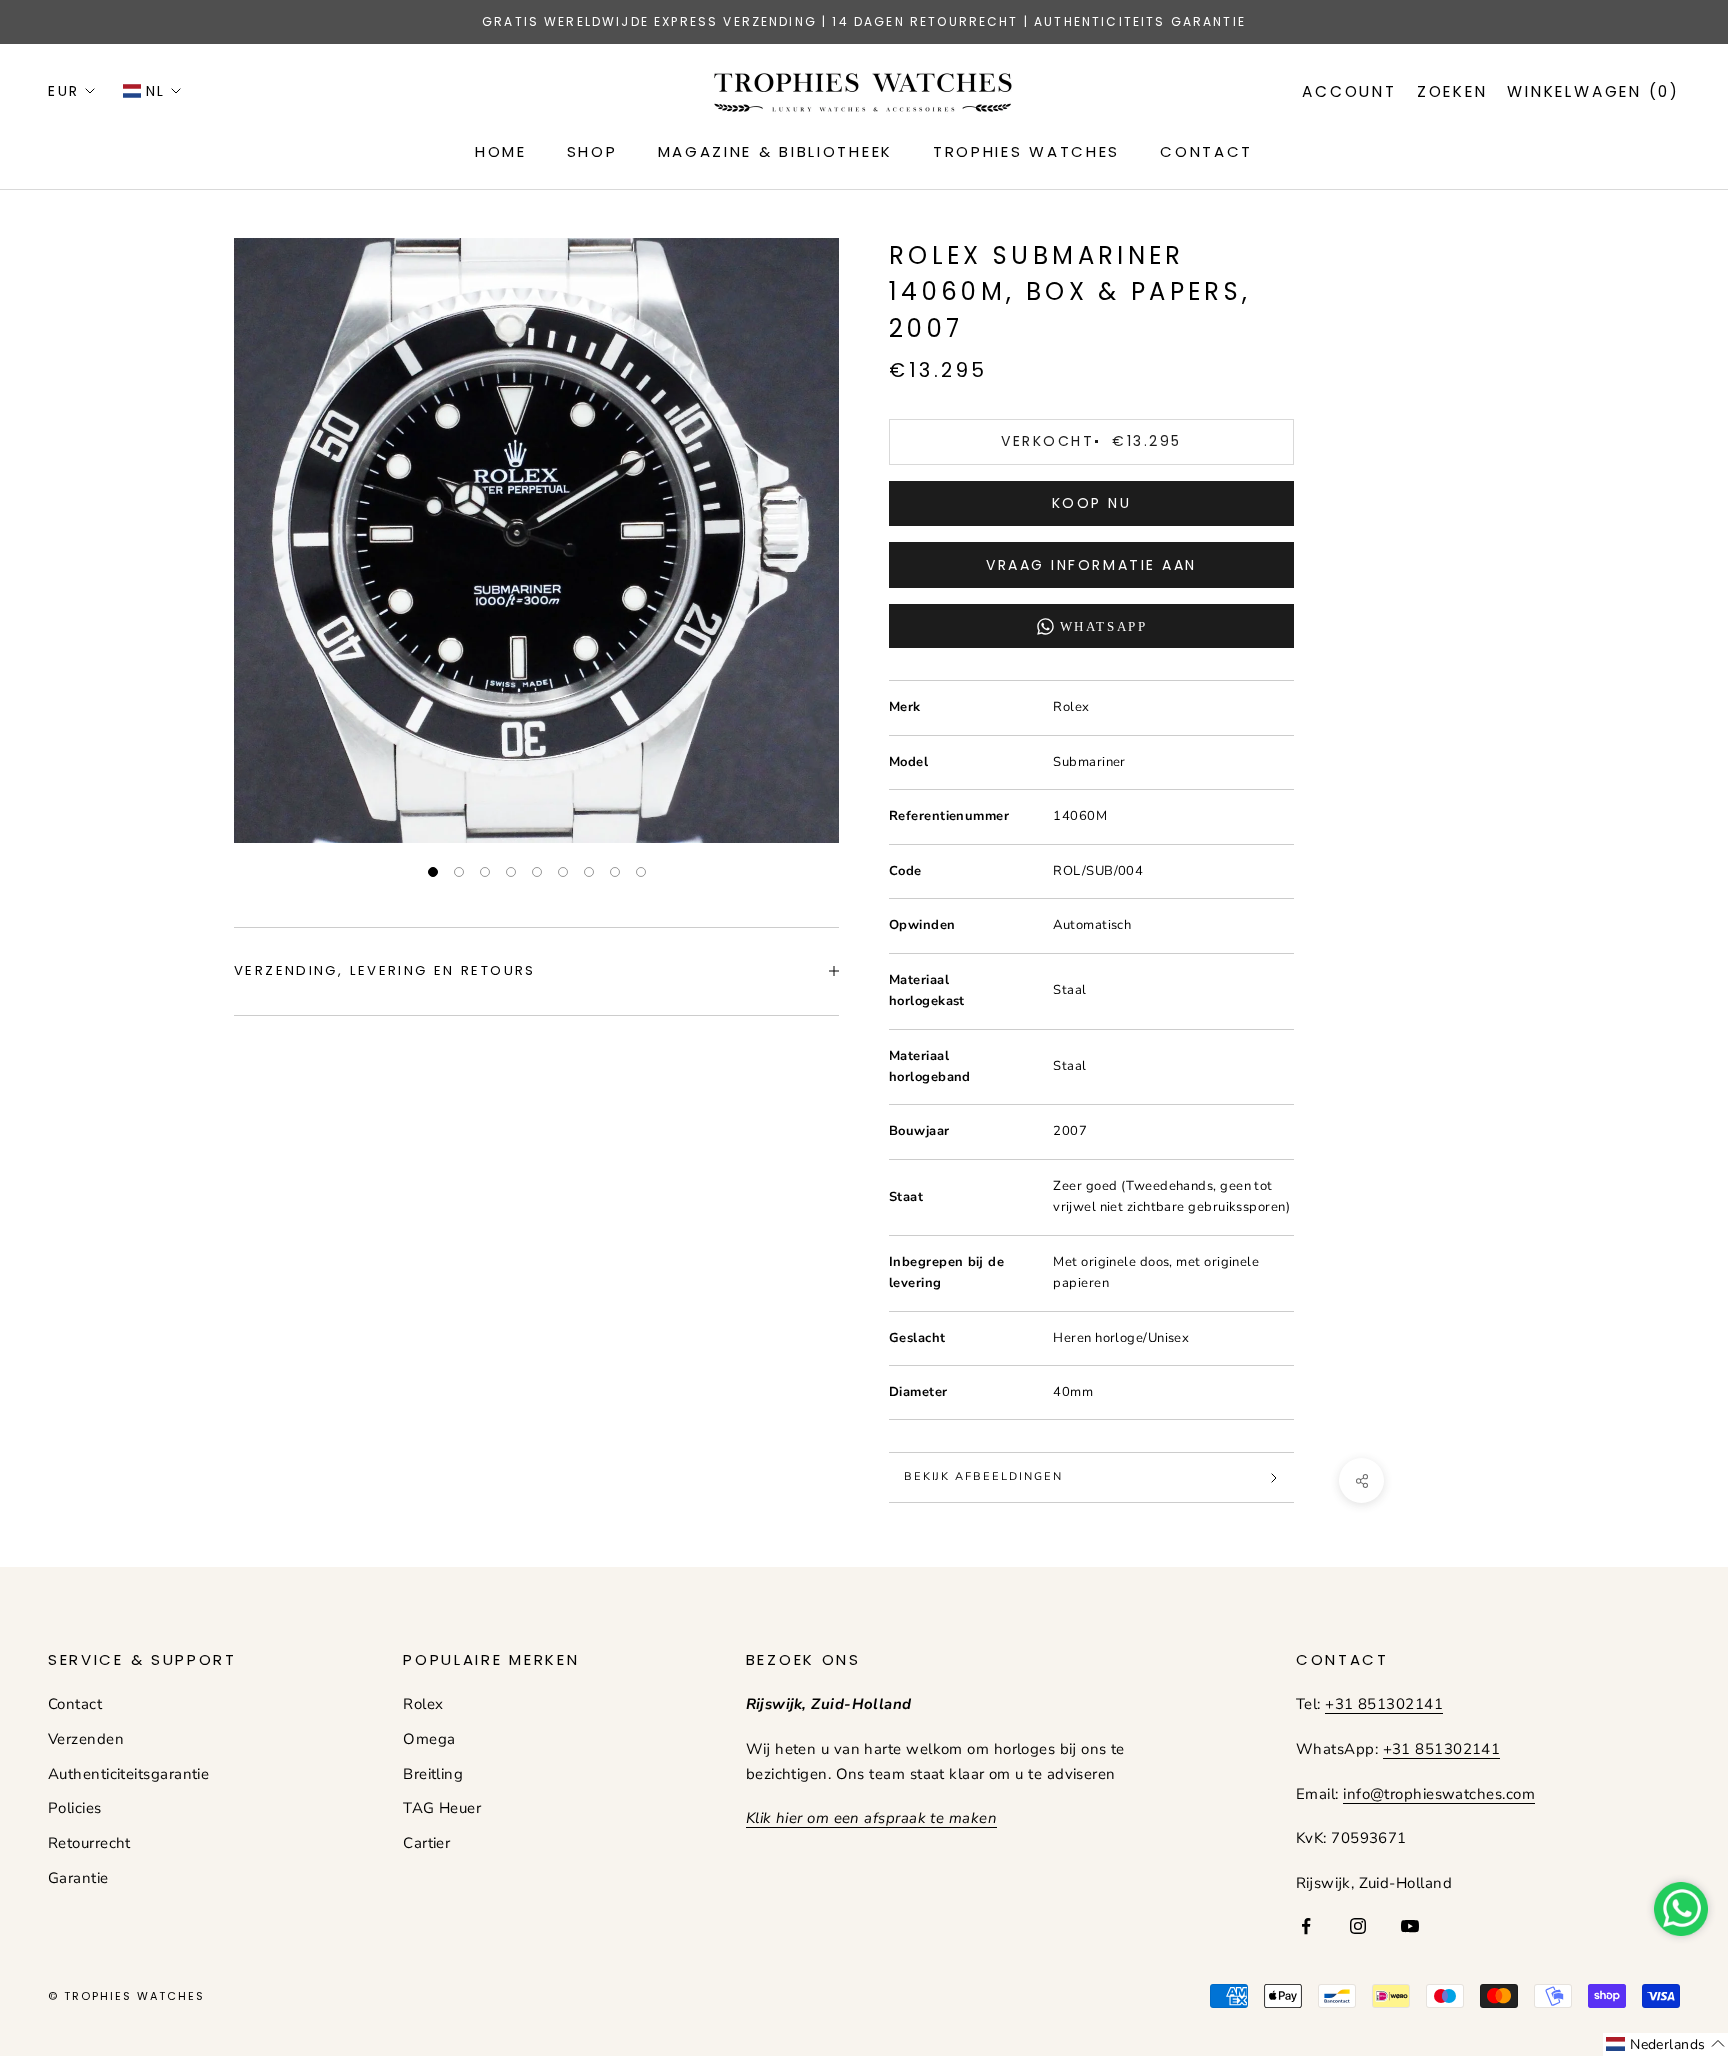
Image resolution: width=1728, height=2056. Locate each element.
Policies (75, 1808)
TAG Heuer (442, 1808)
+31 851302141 (1384, 1704)
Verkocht (1091, 441)
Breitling (433, 1774)
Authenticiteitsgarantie (128, 1774)
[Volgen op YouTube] (1410, 1926)
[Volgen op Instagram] (1358, 1926)
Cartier (426, 1843)
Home (501, 151)
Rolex (423, 1704)
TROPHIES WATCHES (1026, 151)
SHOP (592, 151)
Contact (75, 1704)
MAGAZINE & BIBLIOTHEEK (775, 151)
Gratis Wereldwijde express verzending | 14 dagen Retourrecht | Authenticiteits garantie (864, 21)
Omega (429, 1739)
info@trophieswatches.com (1439, 1794)
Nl (156, 91)
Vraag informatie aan (1091, 565)
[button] (1665, 2044)
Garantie (78, 1878)
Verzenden (86, 1739)
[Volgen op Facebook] (1306, 1926)
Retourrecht (89, 1843)
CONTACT (1206, 151)
